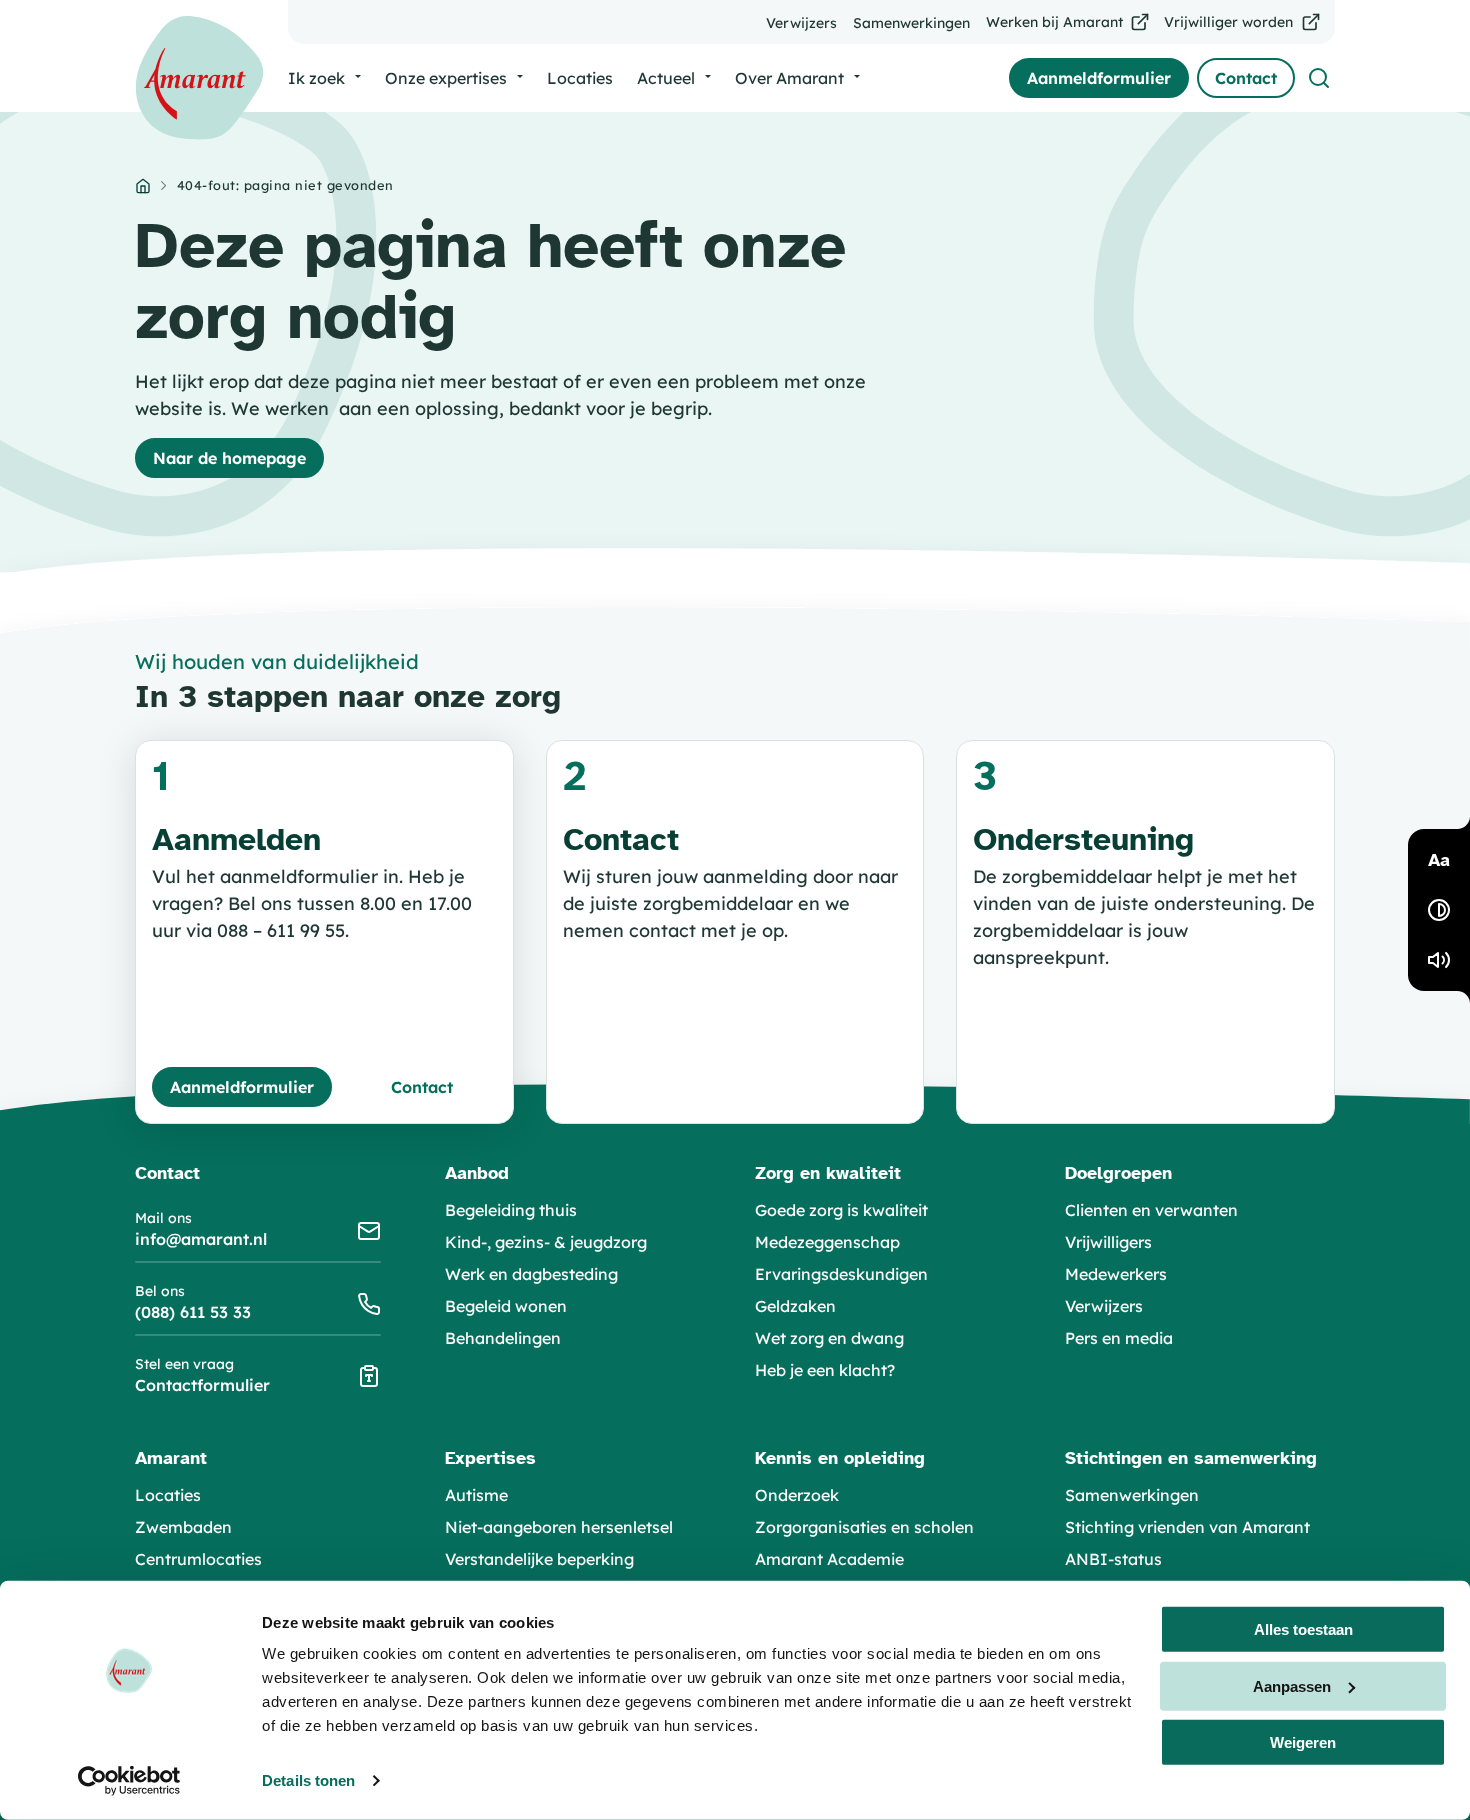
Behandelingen (503, 1338)
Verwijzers (1104, 1306)
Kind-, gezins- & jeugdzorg (546, 1242)
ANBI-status (1113, 1559)
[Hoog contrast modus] (1439, 910)
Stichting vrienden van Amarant (1187, 1527)
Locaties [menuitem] (580, 78)
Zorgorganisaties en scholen (864, 1527)
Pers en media (1119, 1338)
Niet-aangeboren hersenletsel (559, 1527)
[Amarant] (199, 78)
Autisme (476, 1495)
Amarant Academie (829, 1559)
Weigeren (1303, 1742)
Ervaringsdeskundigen (841, 1274)
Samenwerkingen (1132, 1495)
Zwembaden (183, 1527)
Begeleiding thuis (511, 1210)
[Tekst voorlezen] (1439, 960)
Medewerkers (1116, 1274)
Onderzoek (797, 1495)
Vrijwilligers (1108, 1242)
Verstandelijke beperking (539, 1559)
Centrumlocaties (198, 1559)
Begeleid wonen (506, 1306)
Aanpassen (1292, 1685)
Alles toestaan (1303, 1629)
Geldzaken (795, 1306)
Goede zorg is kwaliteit (841, 1210)
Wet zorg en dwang (829, 1338)
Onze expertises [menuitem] (446, 78)
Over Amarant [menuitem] (789, 78)
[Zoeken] (1319, 78)
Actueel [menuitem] (666, 78)
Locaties (168, 1495)
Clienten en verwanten (1151, 1210)
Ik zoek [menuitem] (316, 78)
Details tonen (308, 1780)
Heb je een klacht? (825, 1370)
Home (143, 186)
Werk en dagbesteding (531, 1274)
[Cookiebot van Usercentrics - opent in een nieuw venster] (129, 1781)
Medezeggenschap (827, 1242)
